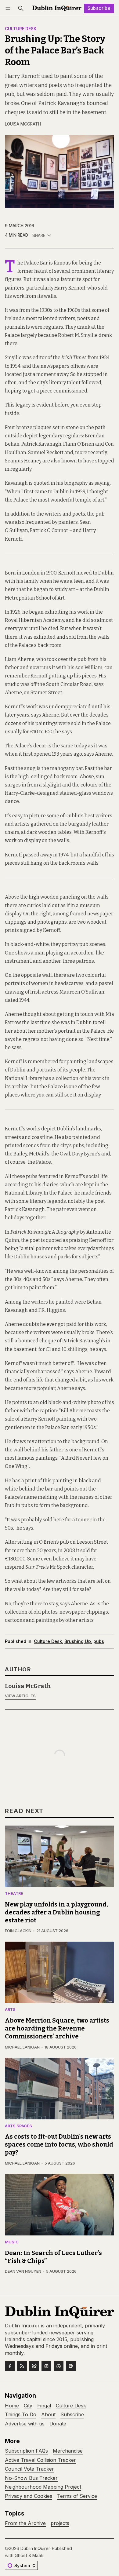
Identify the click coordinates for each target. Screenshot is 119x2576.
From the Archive (25, 2523)
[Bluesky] (34, 2366)
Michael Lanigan (22, 2047)
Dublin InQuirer (35, 2548)
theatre (14, 1894)
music (12, 2242)
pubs (99, 1641)
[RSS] (22, 2366)
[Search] (21, 8)
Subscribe (99, 8)
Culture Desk (21, 29)
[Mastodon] (71, 2366)
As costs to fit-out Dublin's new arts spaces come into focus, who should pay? (59, 2144)
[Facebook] (10, 2366)
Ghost (21, 2555)
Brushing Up (78, 1641)
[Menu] (9, 8)
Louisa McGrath (23, 124)
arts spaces (18, 2126)
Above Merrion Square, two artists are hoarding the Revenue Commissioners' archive (57, 2028)
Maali (38, 2555)
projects (60, 2523)
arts (10, 2010)
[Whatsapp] (59, 2366)
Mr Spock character (71, 1567)
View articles (20, 1696)
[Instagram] (46, 2366)
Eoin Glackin (18, 1931)
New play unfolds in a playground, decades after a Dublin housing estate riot (56, 1912)
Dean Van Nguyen (23, 2271)
